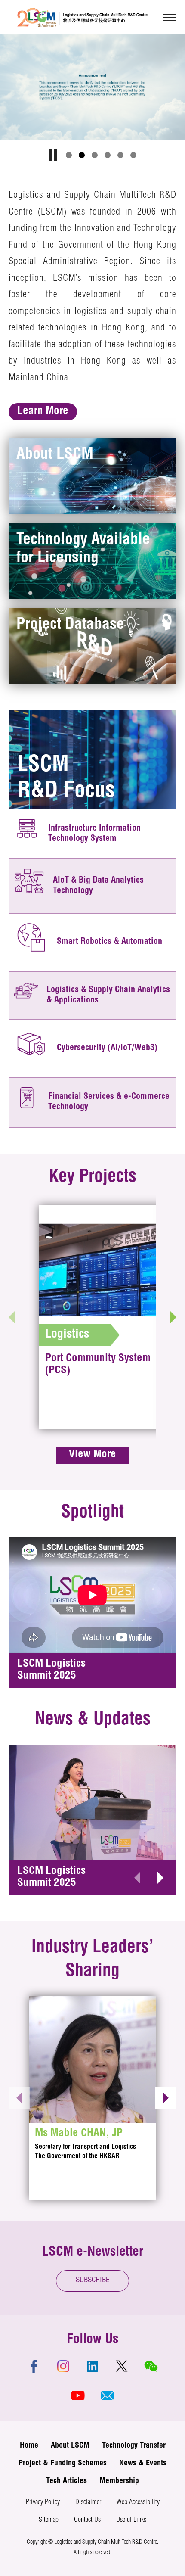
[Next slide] (173, 1317)
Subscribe (93, 2281)
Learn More (43, 412)
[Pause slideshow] (53, 155)
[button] (69, 155)
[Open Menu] (170, 17)
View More (92, 1455)
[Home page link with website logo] (82, 17)
